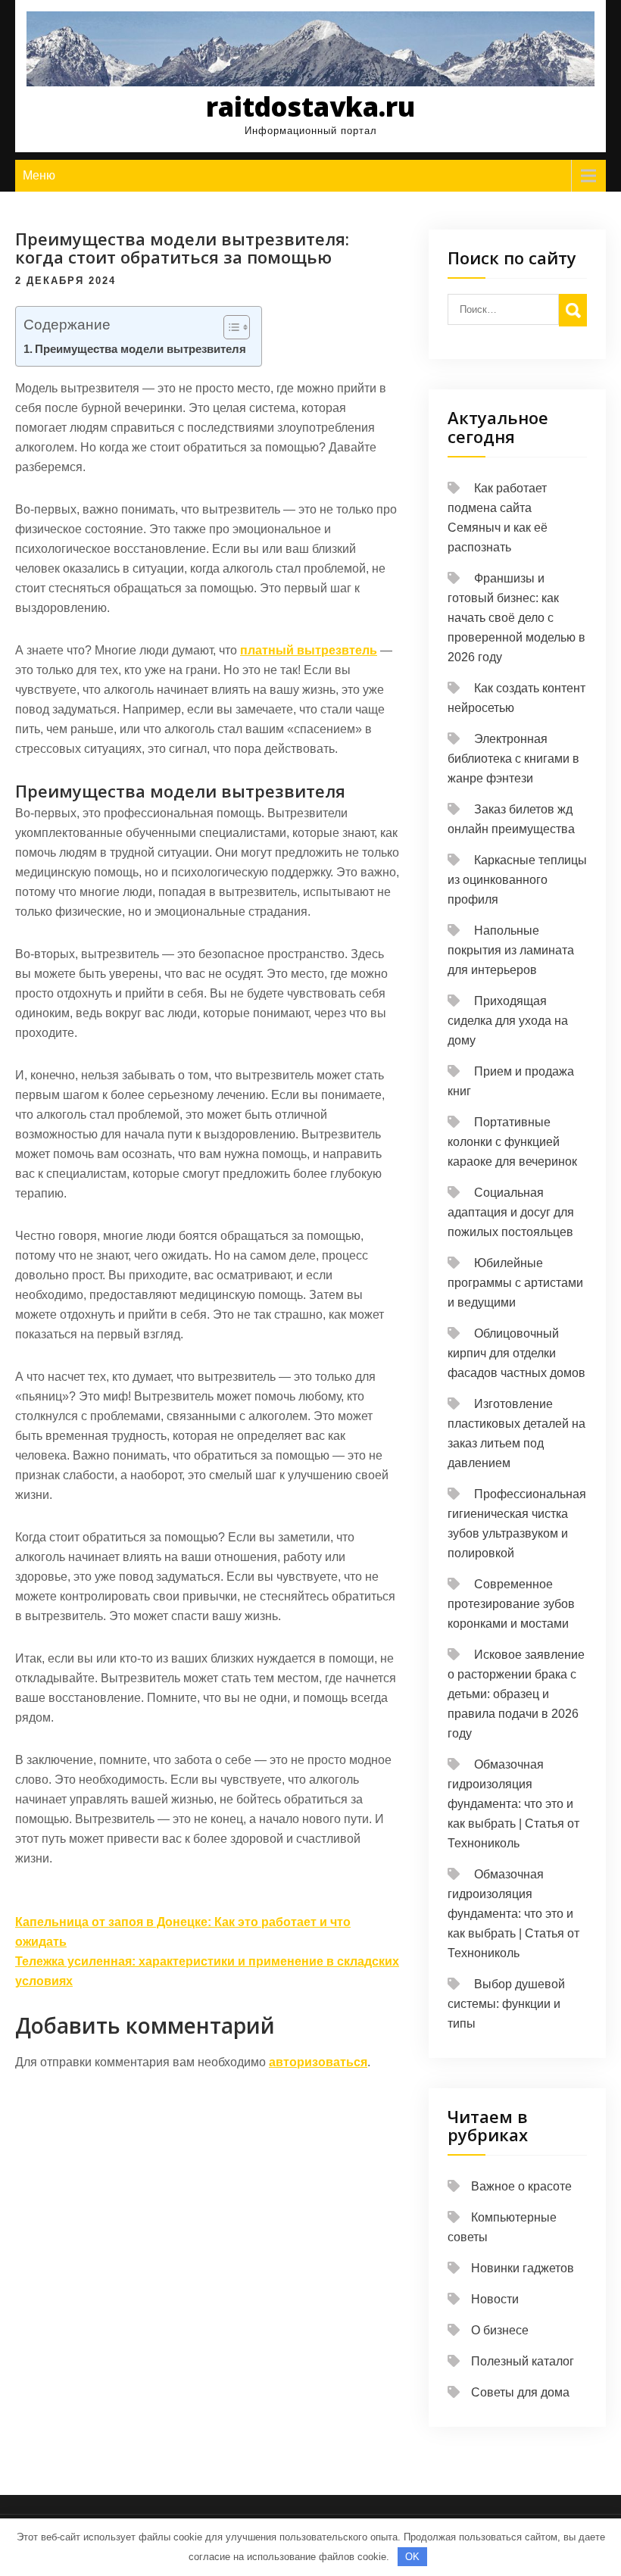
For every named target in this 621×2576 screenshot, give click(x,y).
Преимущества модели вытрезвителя (140, 349)
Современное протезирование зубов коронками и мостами (511, 1604)
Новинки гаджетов (523, 2268)
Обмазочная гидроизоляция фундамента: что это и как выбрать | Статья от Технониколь (513, 1804)
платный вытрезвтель (309, 650)
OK (412, 2557)
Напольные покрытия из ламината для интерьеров (511, 950)
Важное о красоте (521, 2186)
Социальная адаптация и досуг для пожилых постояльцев (511, 1212)
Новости (495, 2299)
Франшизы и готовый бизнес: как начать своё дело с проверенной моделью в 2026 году (516, 618)
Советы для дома (520, 2392)
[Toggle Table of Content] (229, 327)
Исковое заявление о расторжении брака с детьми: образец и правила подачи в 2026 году (516, 1694)
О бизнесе (500, 2330)
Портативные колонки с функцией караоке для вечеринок (512, 1142)
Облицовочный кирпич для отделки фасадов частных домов (516, 1353)
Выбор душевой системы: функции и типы (506, 2004)
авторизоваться (318, 2062)
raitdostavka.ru (310, 106)
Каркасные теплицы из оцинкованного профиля (517, 880)
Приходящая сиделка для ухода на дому (508, 1021)
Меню (39, 175)
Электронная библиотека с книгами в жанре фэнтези (513, 759)
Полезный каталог (523, 2361)
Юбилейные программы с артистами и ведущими (515, 1283)
